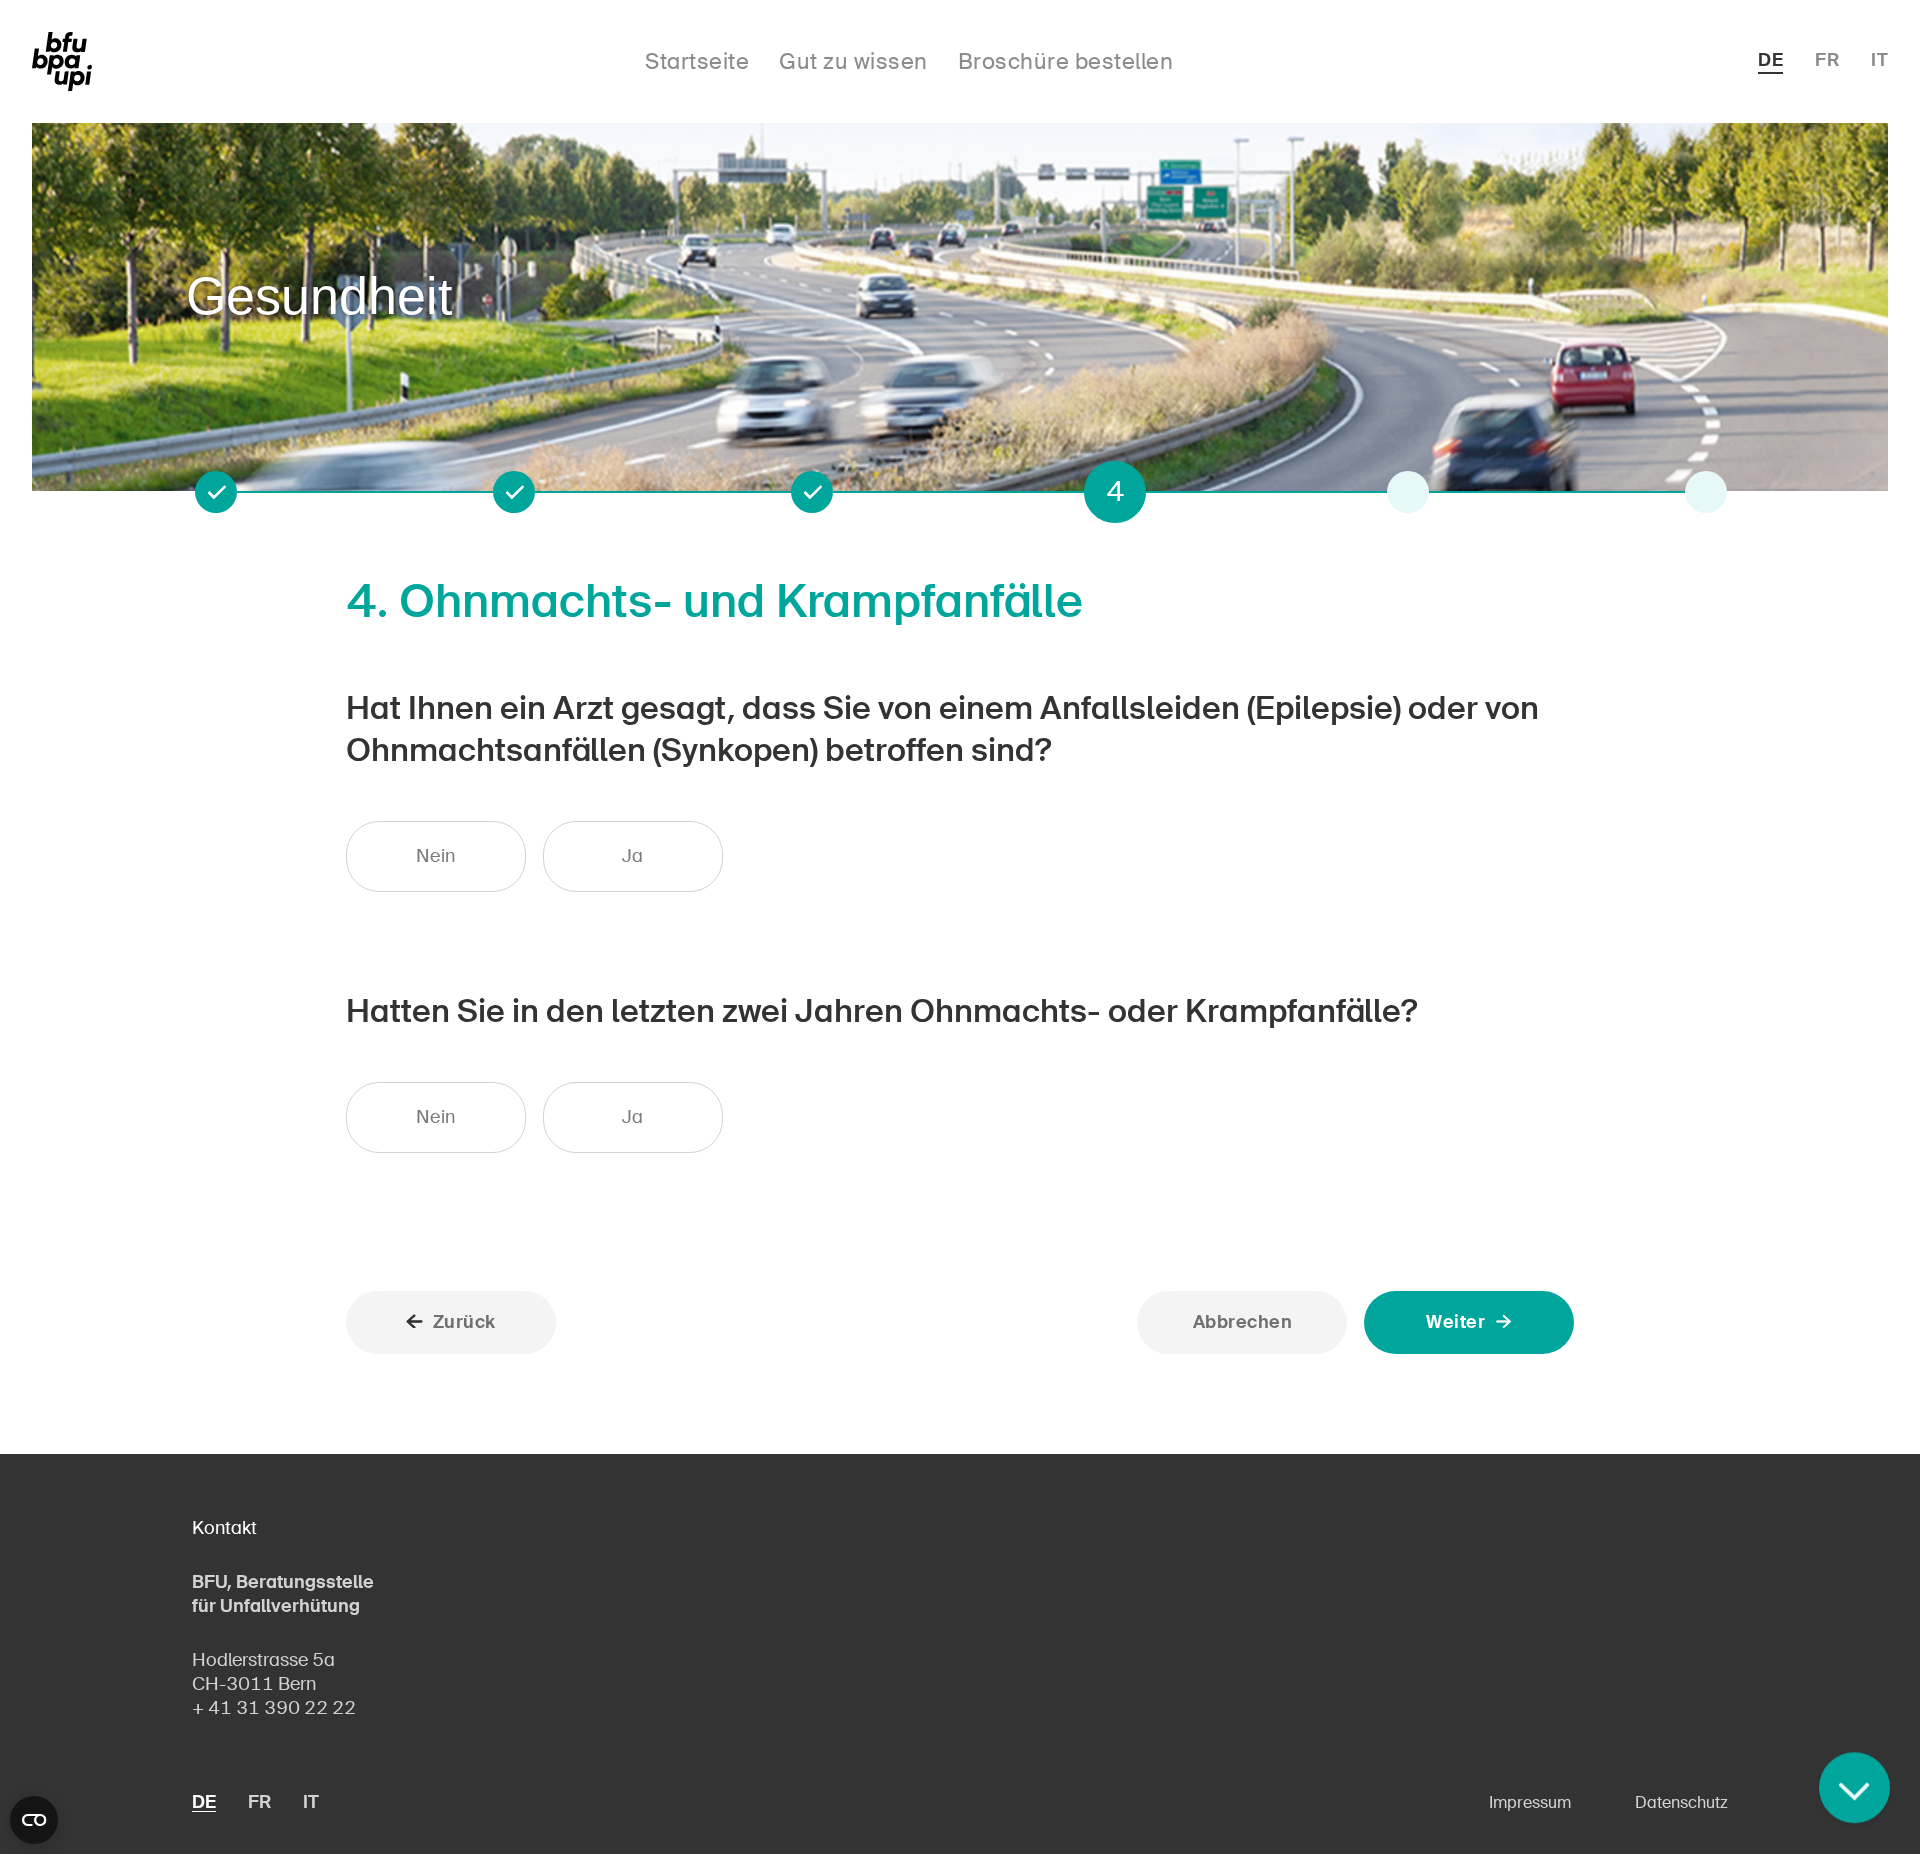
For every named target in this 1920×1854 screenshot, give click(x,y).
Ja (633, 856)
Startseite (697, 61)
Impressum (1530, 1802)
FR (1827, 60)
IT (1879, 60)
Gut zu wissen (853, 61)
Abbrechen (1243, 1322)
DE (1770, 60)
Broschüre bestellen (1066, 61)
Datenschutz (1681, 1802)
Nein (436, 856)
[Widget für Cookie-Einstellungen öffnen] (34, 1820)
